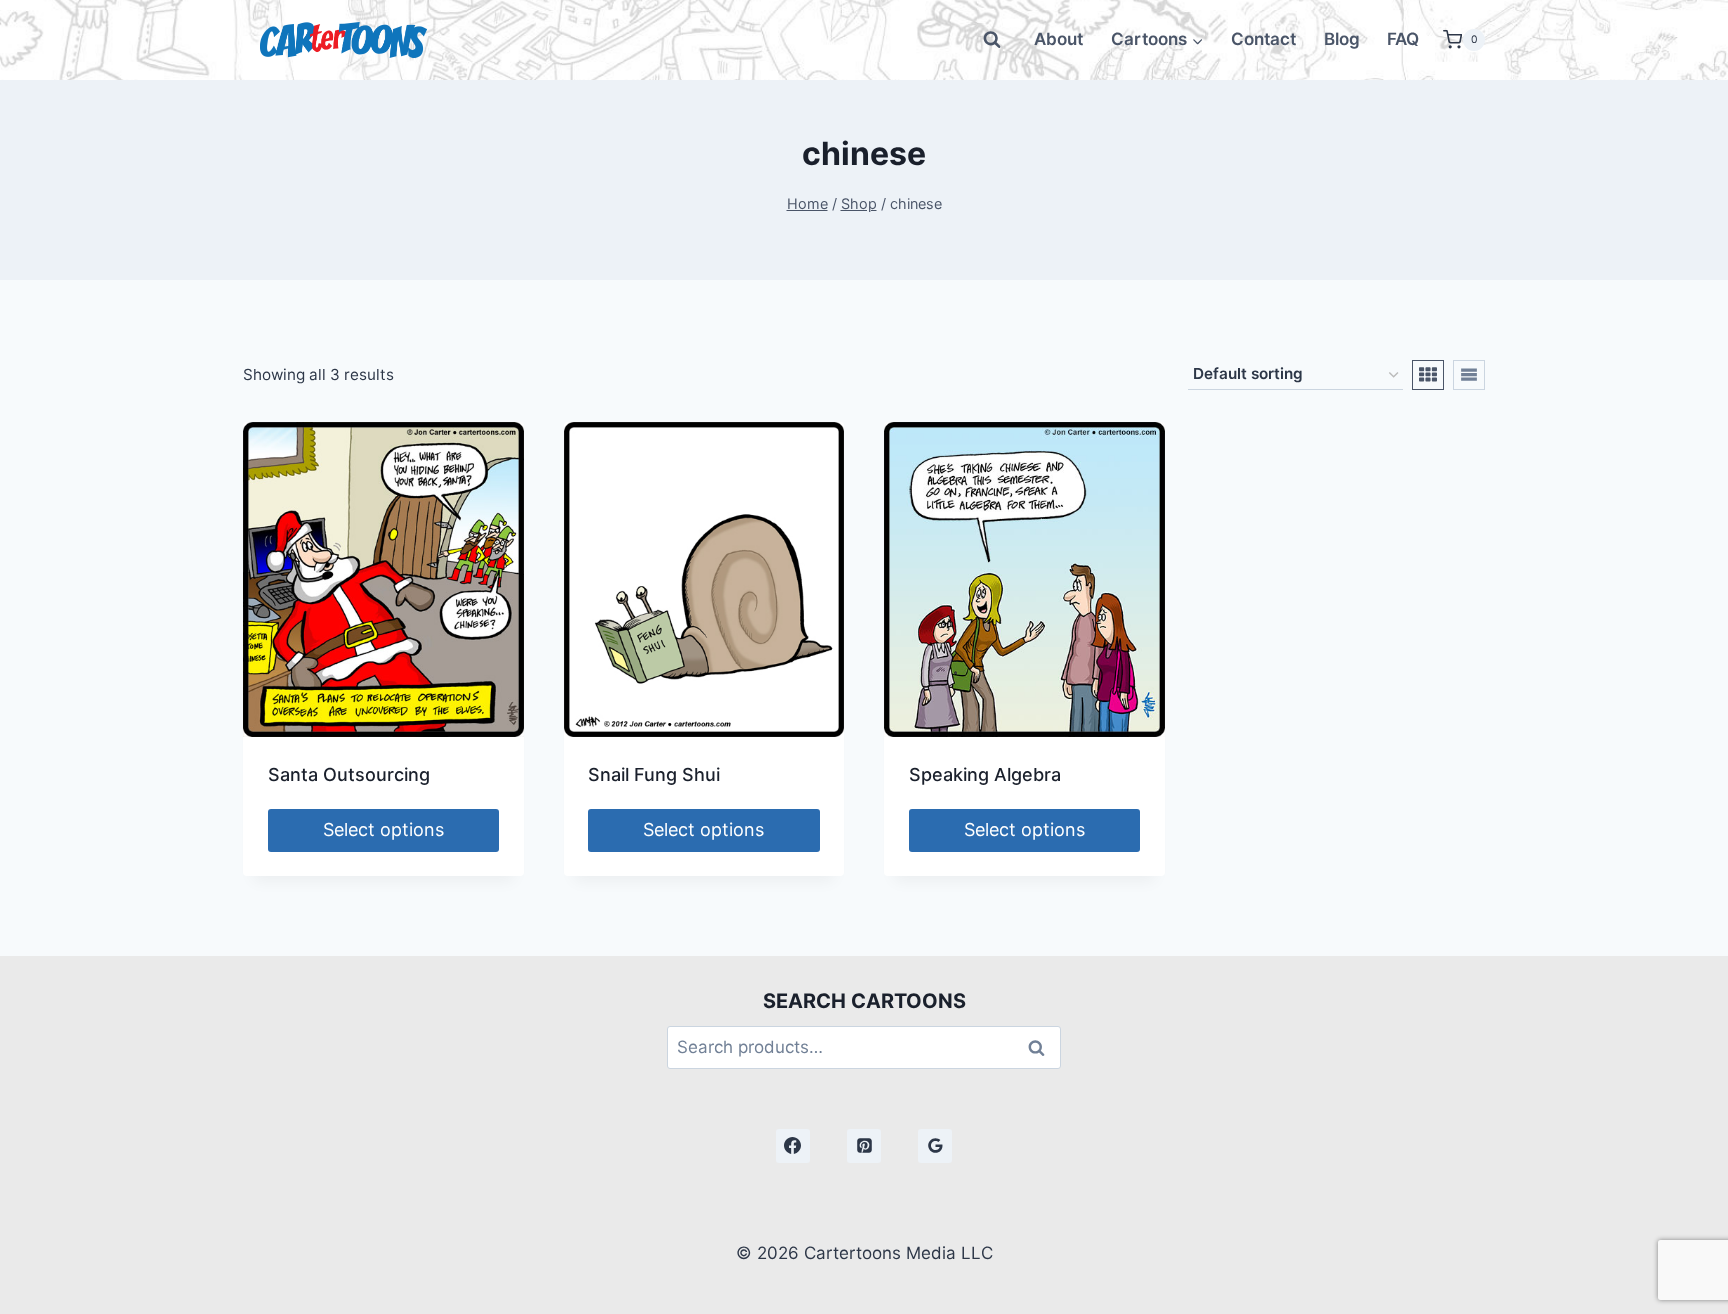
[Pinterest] (864, 1146)
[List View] (1469, 375)
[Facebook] (793, 1146)
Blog (1342, 39)
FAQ (1403, 39)
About (1058, 39)
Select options (383, 829)
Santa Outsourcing (349, 774)
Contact (1263, 39)
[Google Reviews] (935, 1146)
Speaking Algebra (985, 774)
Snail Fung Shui (654, 774)
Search (1042, 1047)
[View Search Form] (992, 40)
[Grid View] (1428, 375)
